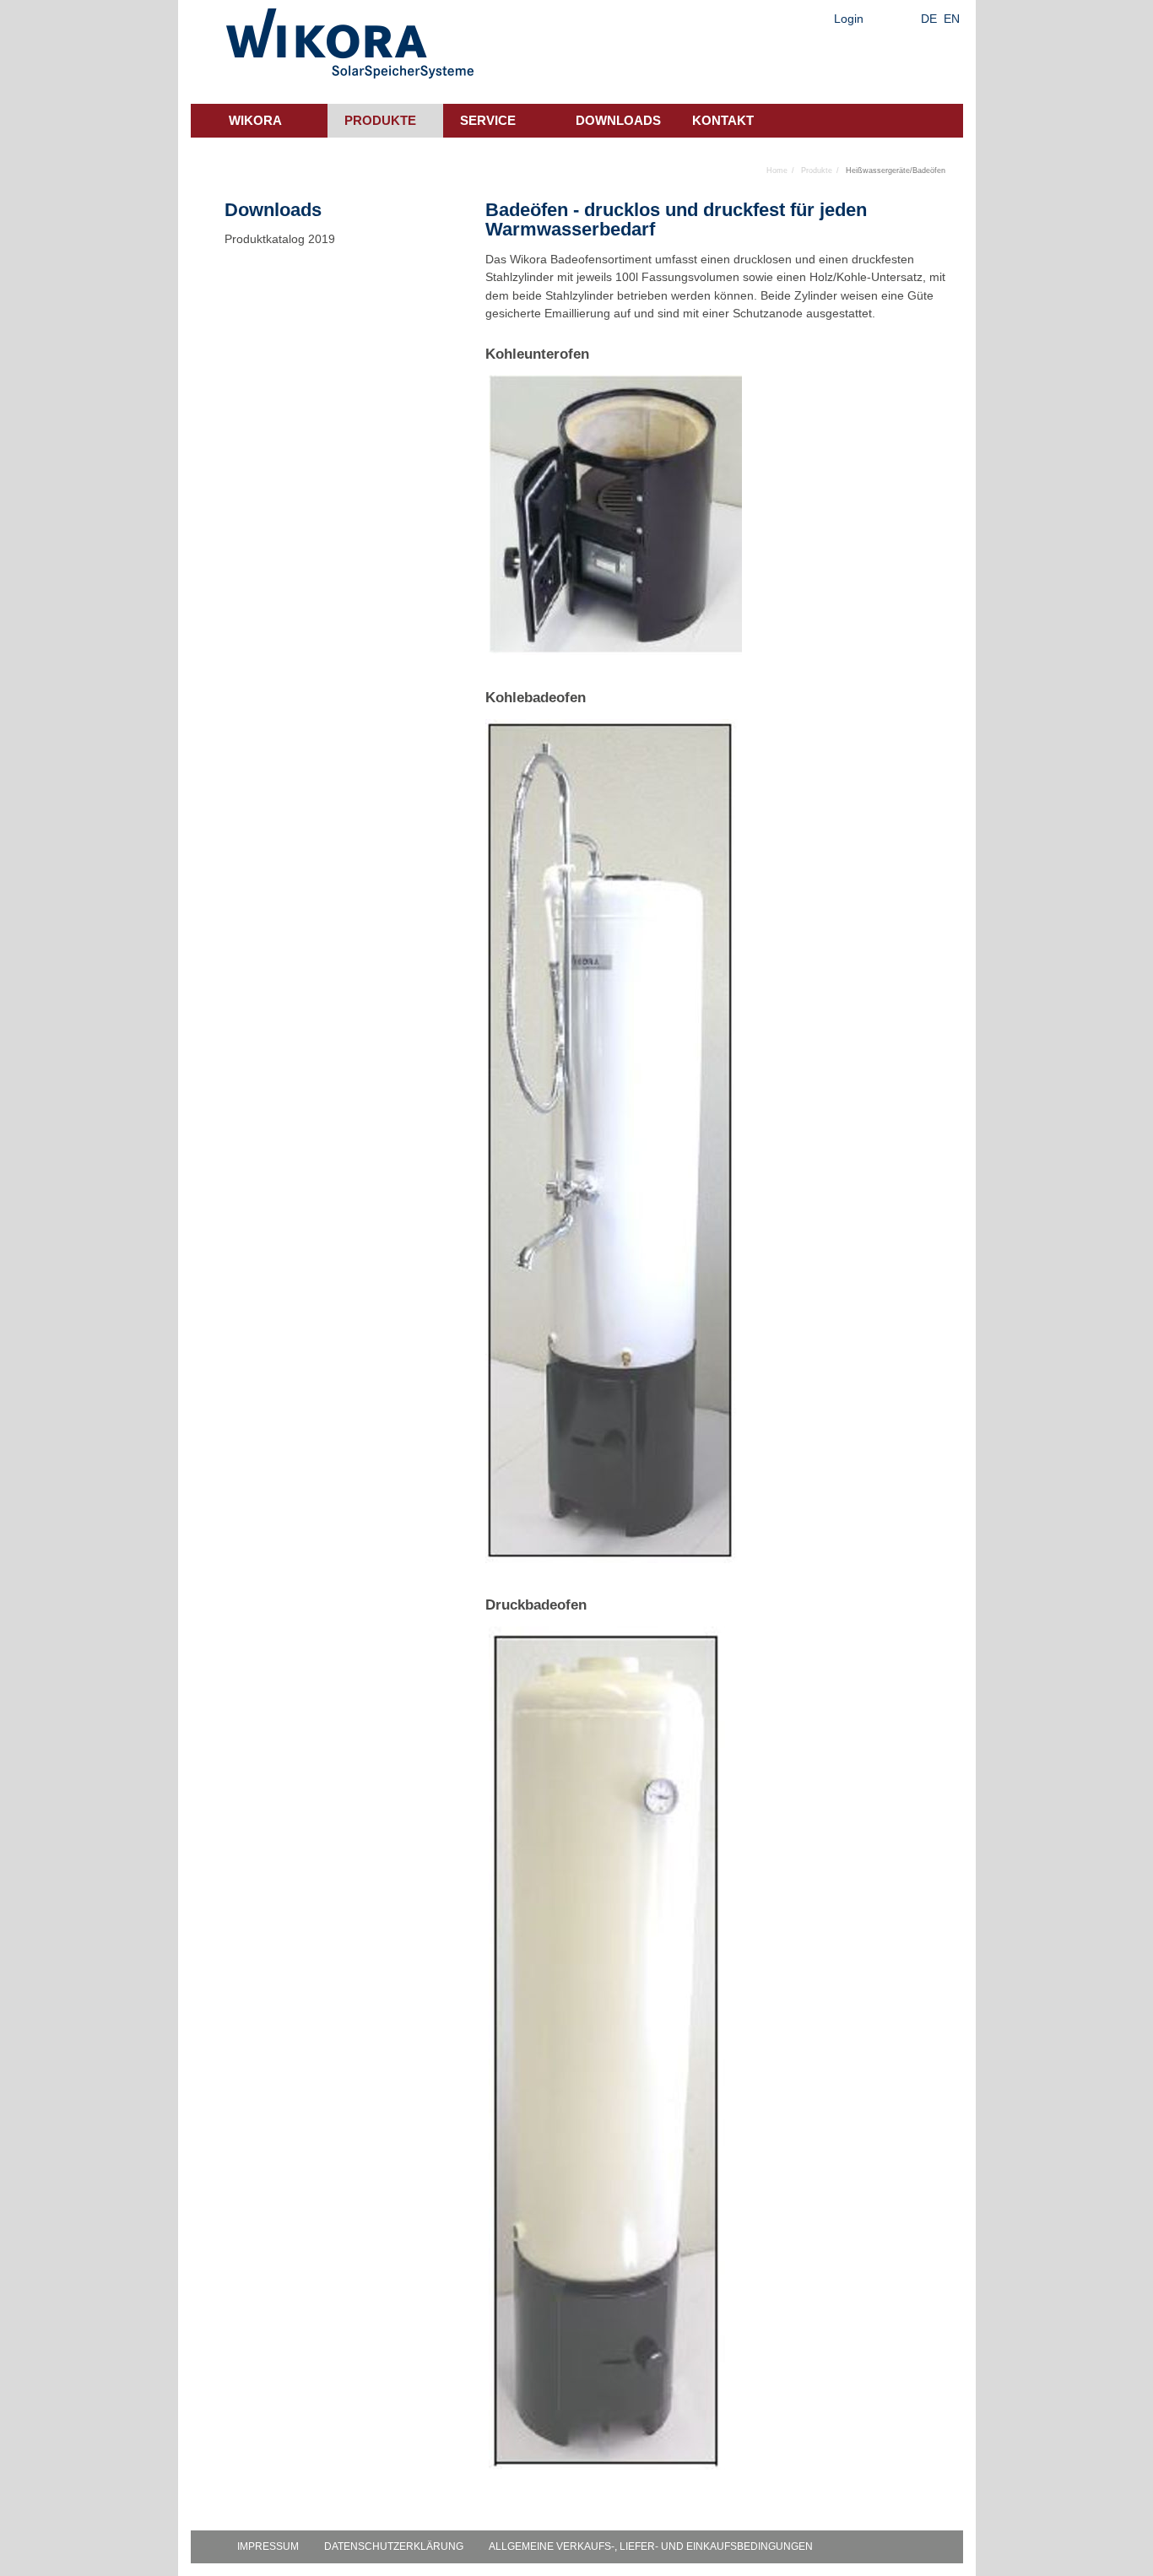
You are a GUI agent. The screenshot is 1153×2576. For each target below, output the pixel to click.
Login (849, 19)
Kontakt (723, 120)
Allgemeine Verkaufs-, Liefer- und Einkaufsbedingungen (651, 2546)
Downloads (618, 120)
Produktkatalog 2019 (280, 239)
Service (488, 120)
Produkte (380, 120)
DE (929, 19)
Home (777, 170)
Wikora (255, 120)
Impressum (268, 2546)
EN (952, 19)
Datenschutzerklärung (394, 2546)
